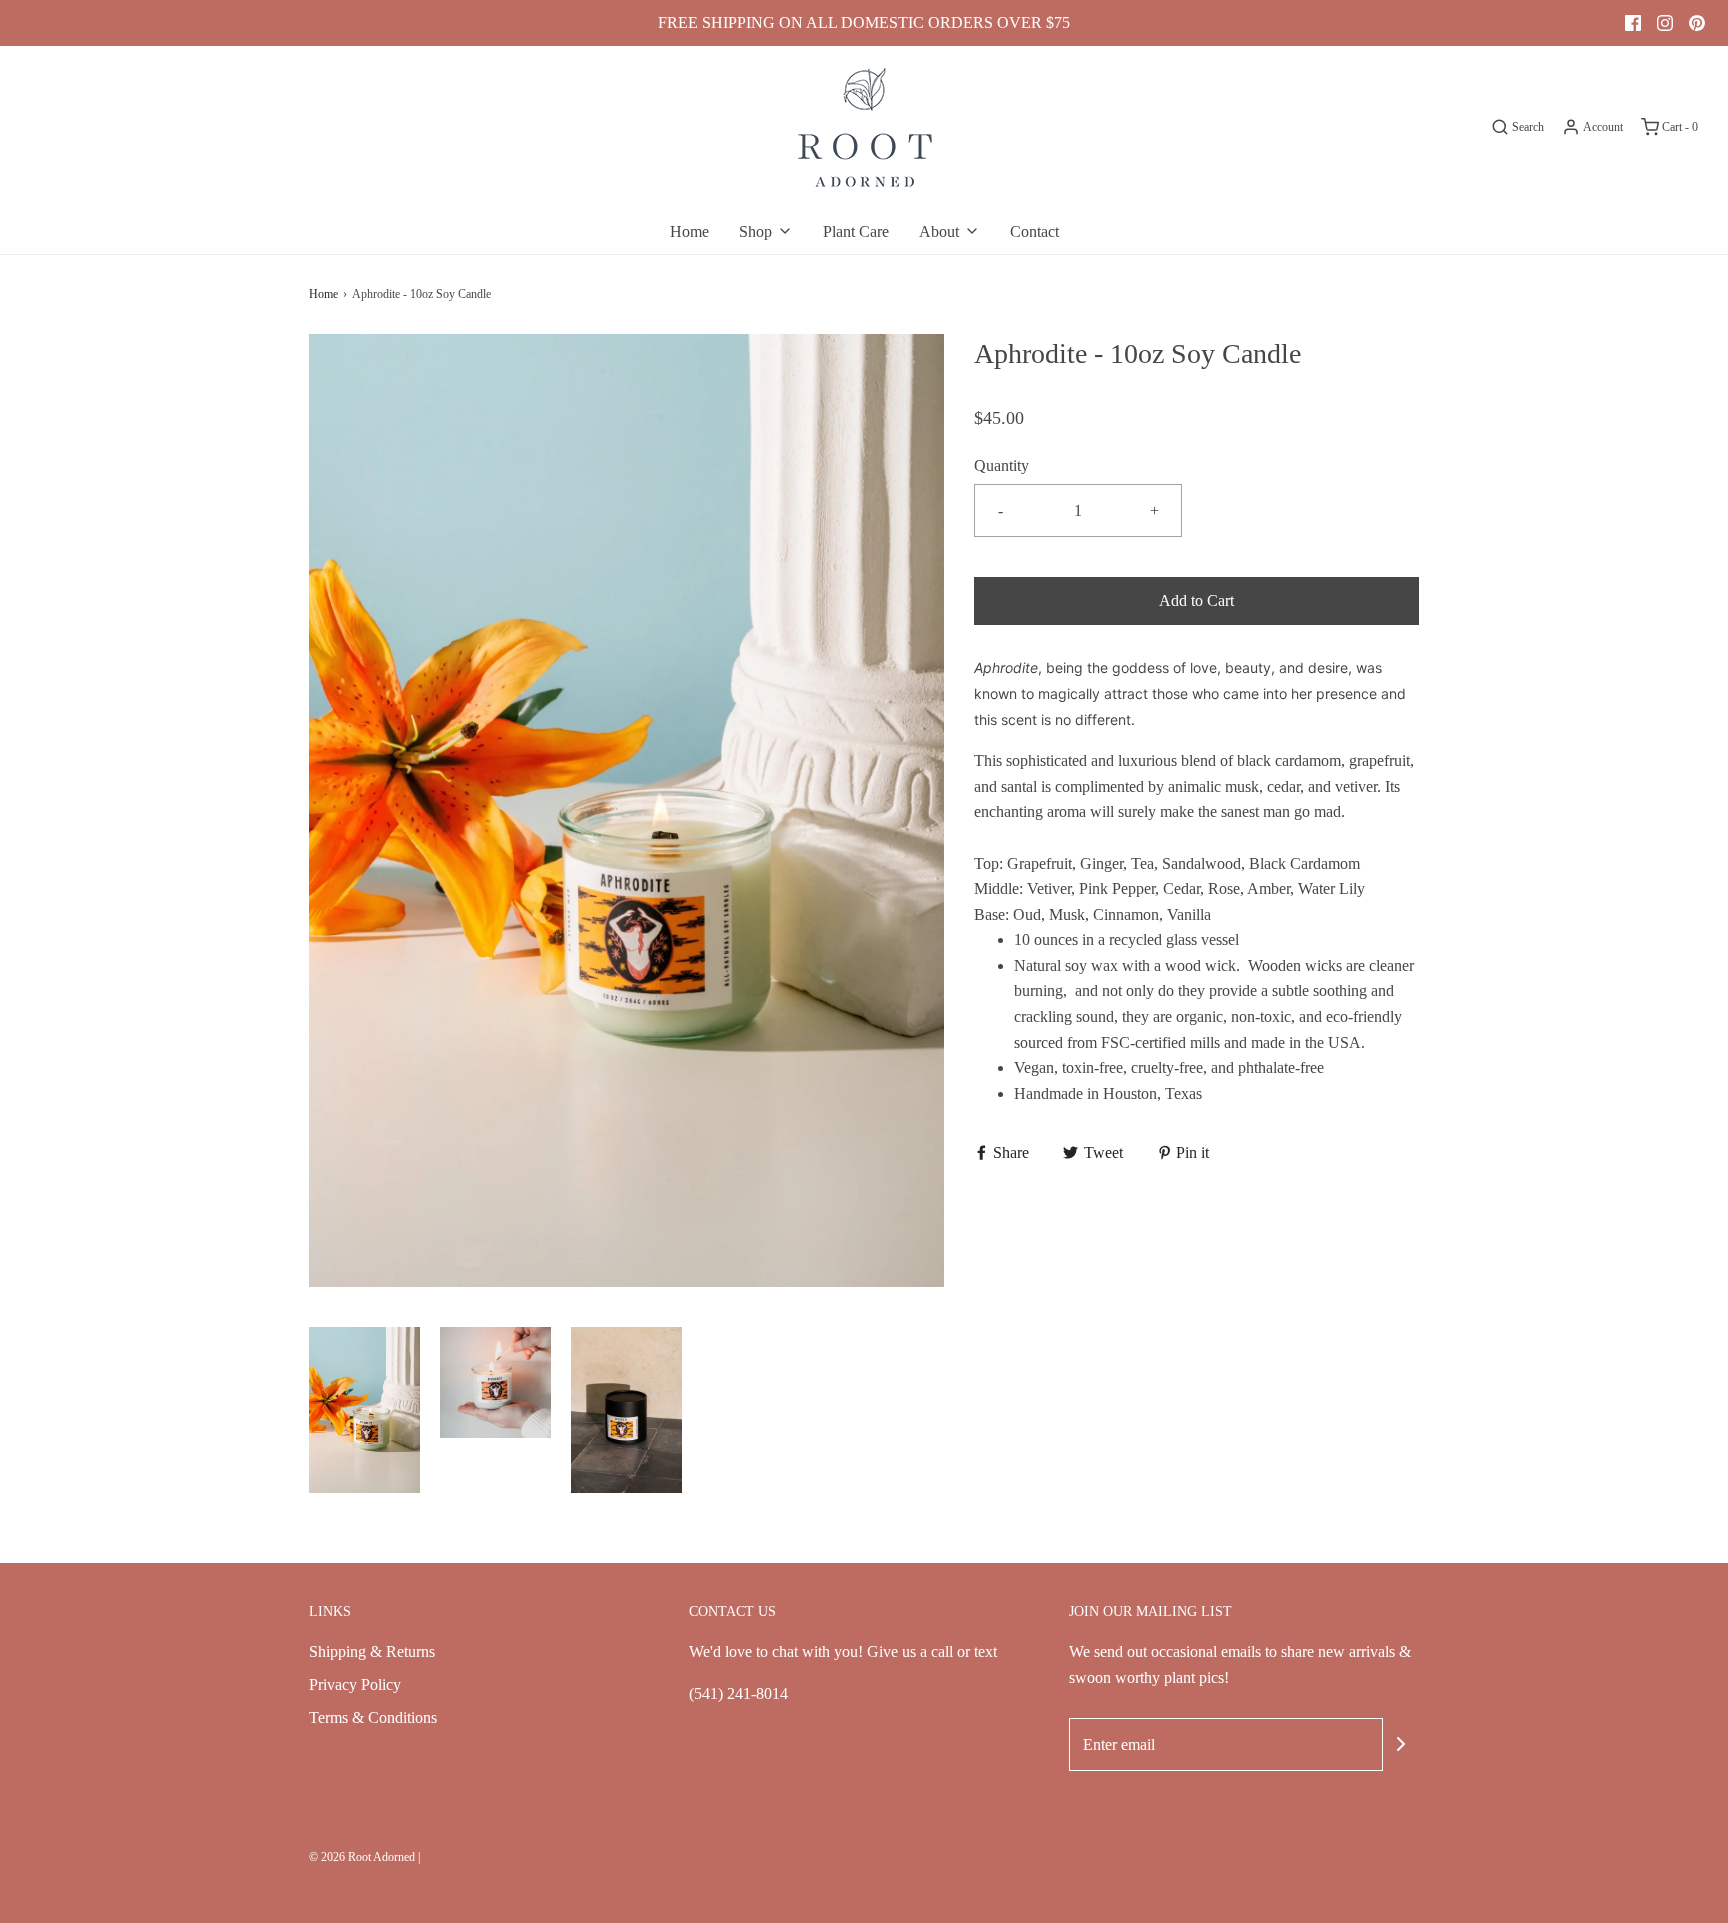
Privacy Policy (355, 1684)
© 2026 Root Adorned (362, 1857)
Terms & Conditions (373, 1717)
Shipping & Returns (372, 1651)
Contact (1034, 231)
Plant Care (856, 231)
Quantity (1001, 465)
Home (689, 231)
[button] (364, 1410)
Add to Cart (1196, 600)
